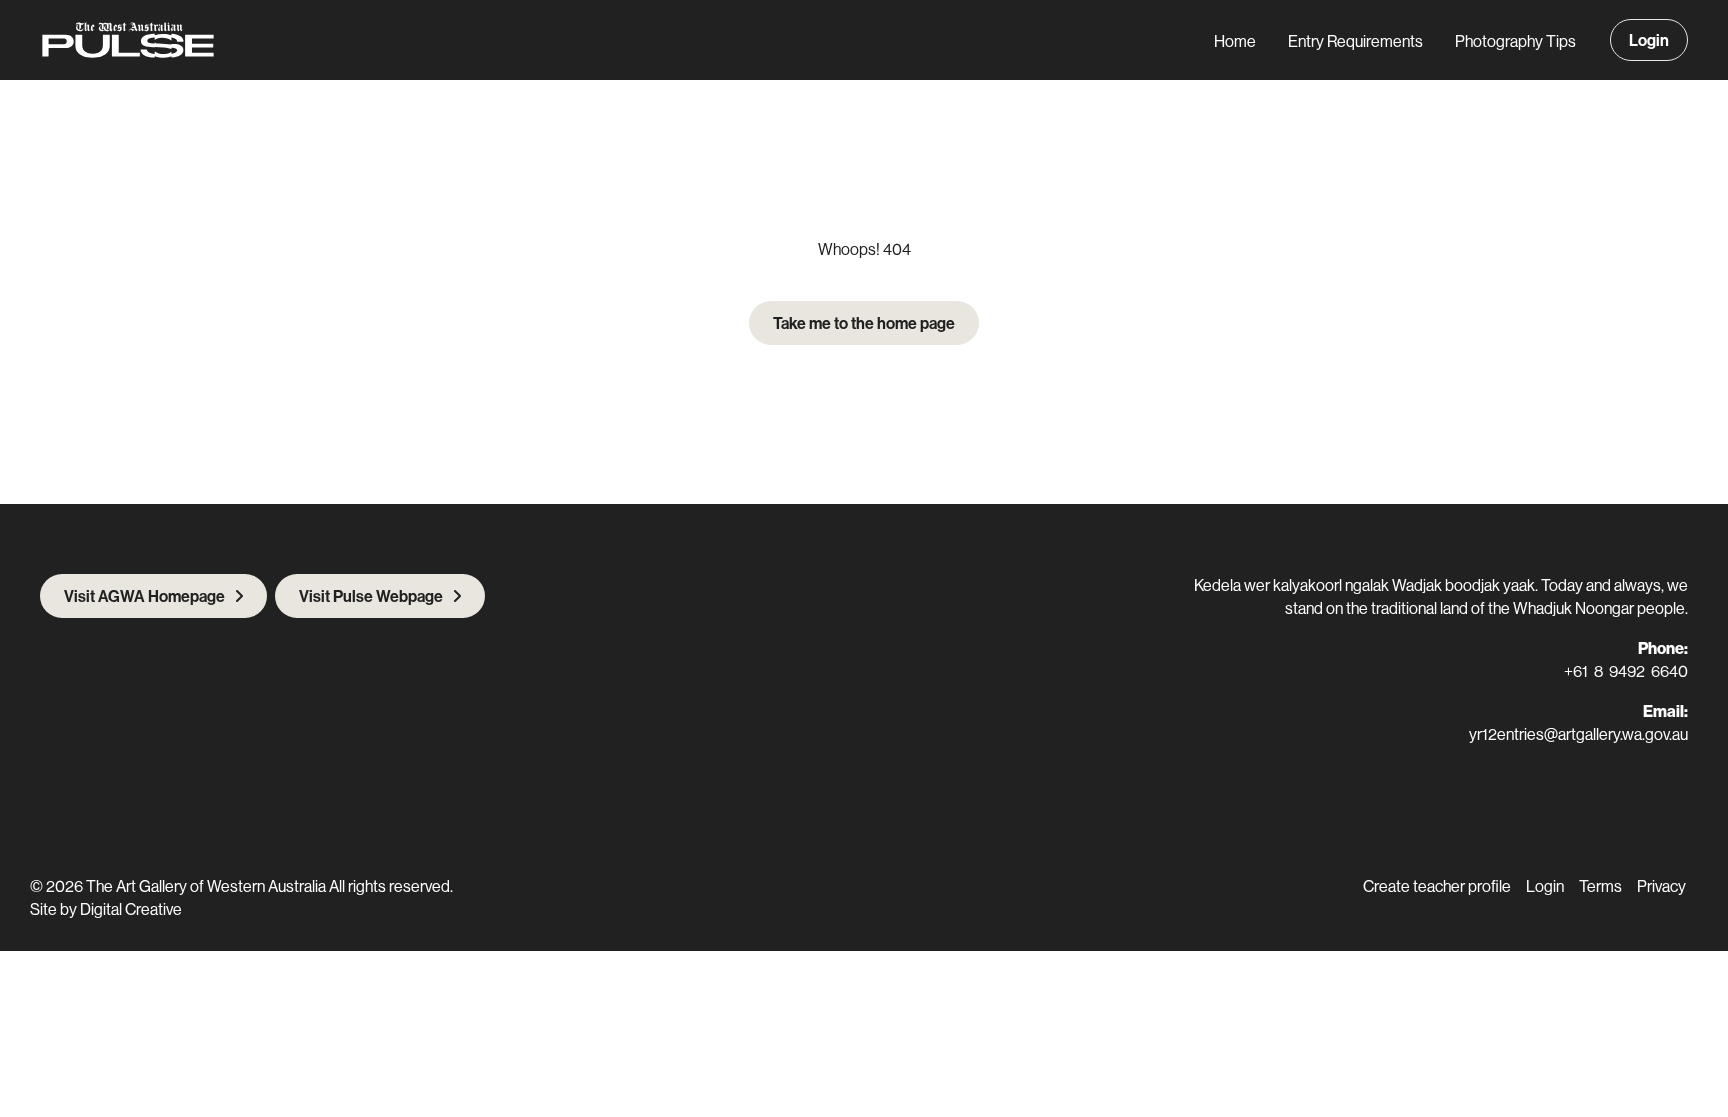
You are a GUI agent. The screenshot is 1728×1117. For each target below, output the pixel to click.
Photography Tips (1515, 41)
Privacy (1661, 886)
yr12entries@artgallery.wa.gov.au (1578, 734)
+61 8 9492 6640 (1626, 671)
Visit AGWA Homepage (144, 596)
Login (1649, 40)
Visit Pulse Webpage (371, 596)
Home (1235, 41)
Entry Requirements (1355, 41)
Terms (1600, 886)
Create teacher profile (1437, 886)
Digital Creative (131, 909)
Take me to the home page (864, 323)
